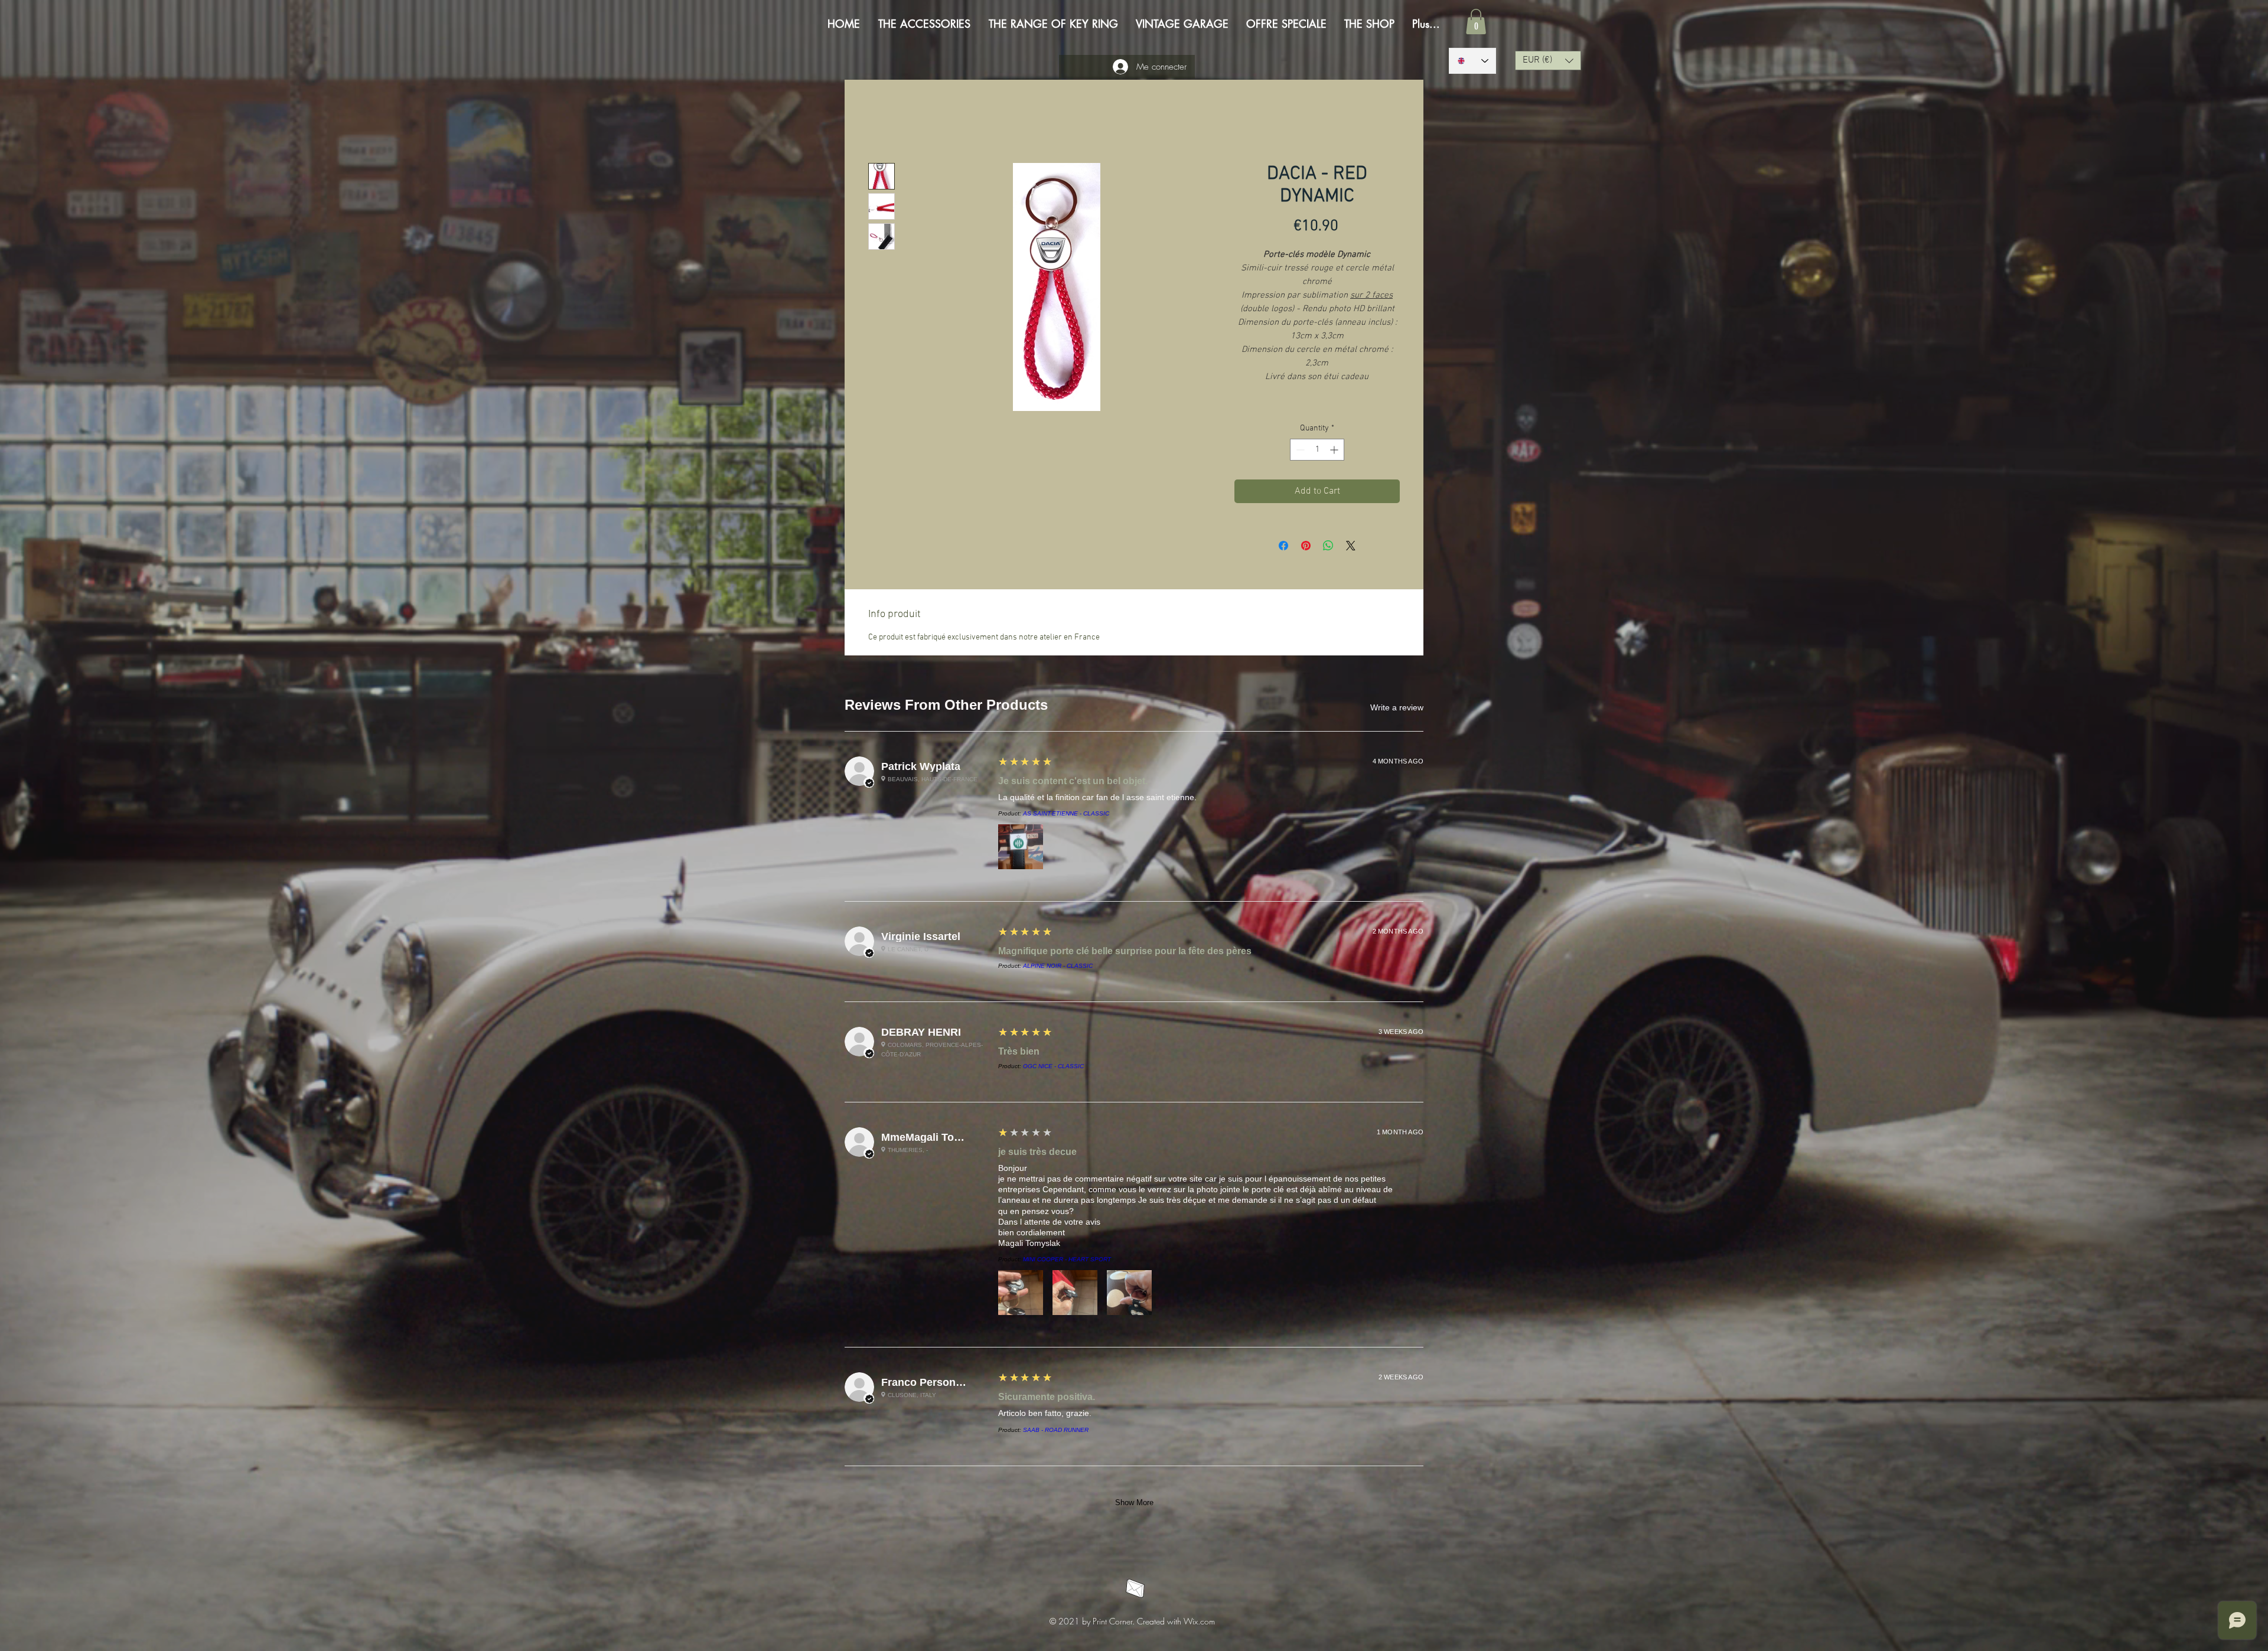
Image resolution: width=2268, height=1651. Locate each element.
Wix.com (1199, 722)
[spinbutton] (1317, 451)
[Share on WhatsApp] (1328, 547)
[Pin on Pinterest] (1306, 547)
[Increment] (1335, 451)
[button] (1476, 22)
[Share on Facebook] (1283, 547)
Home (880, 122)
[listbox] (1548, 61)
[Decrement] (1299, 451)
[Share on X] (1351, 547)
